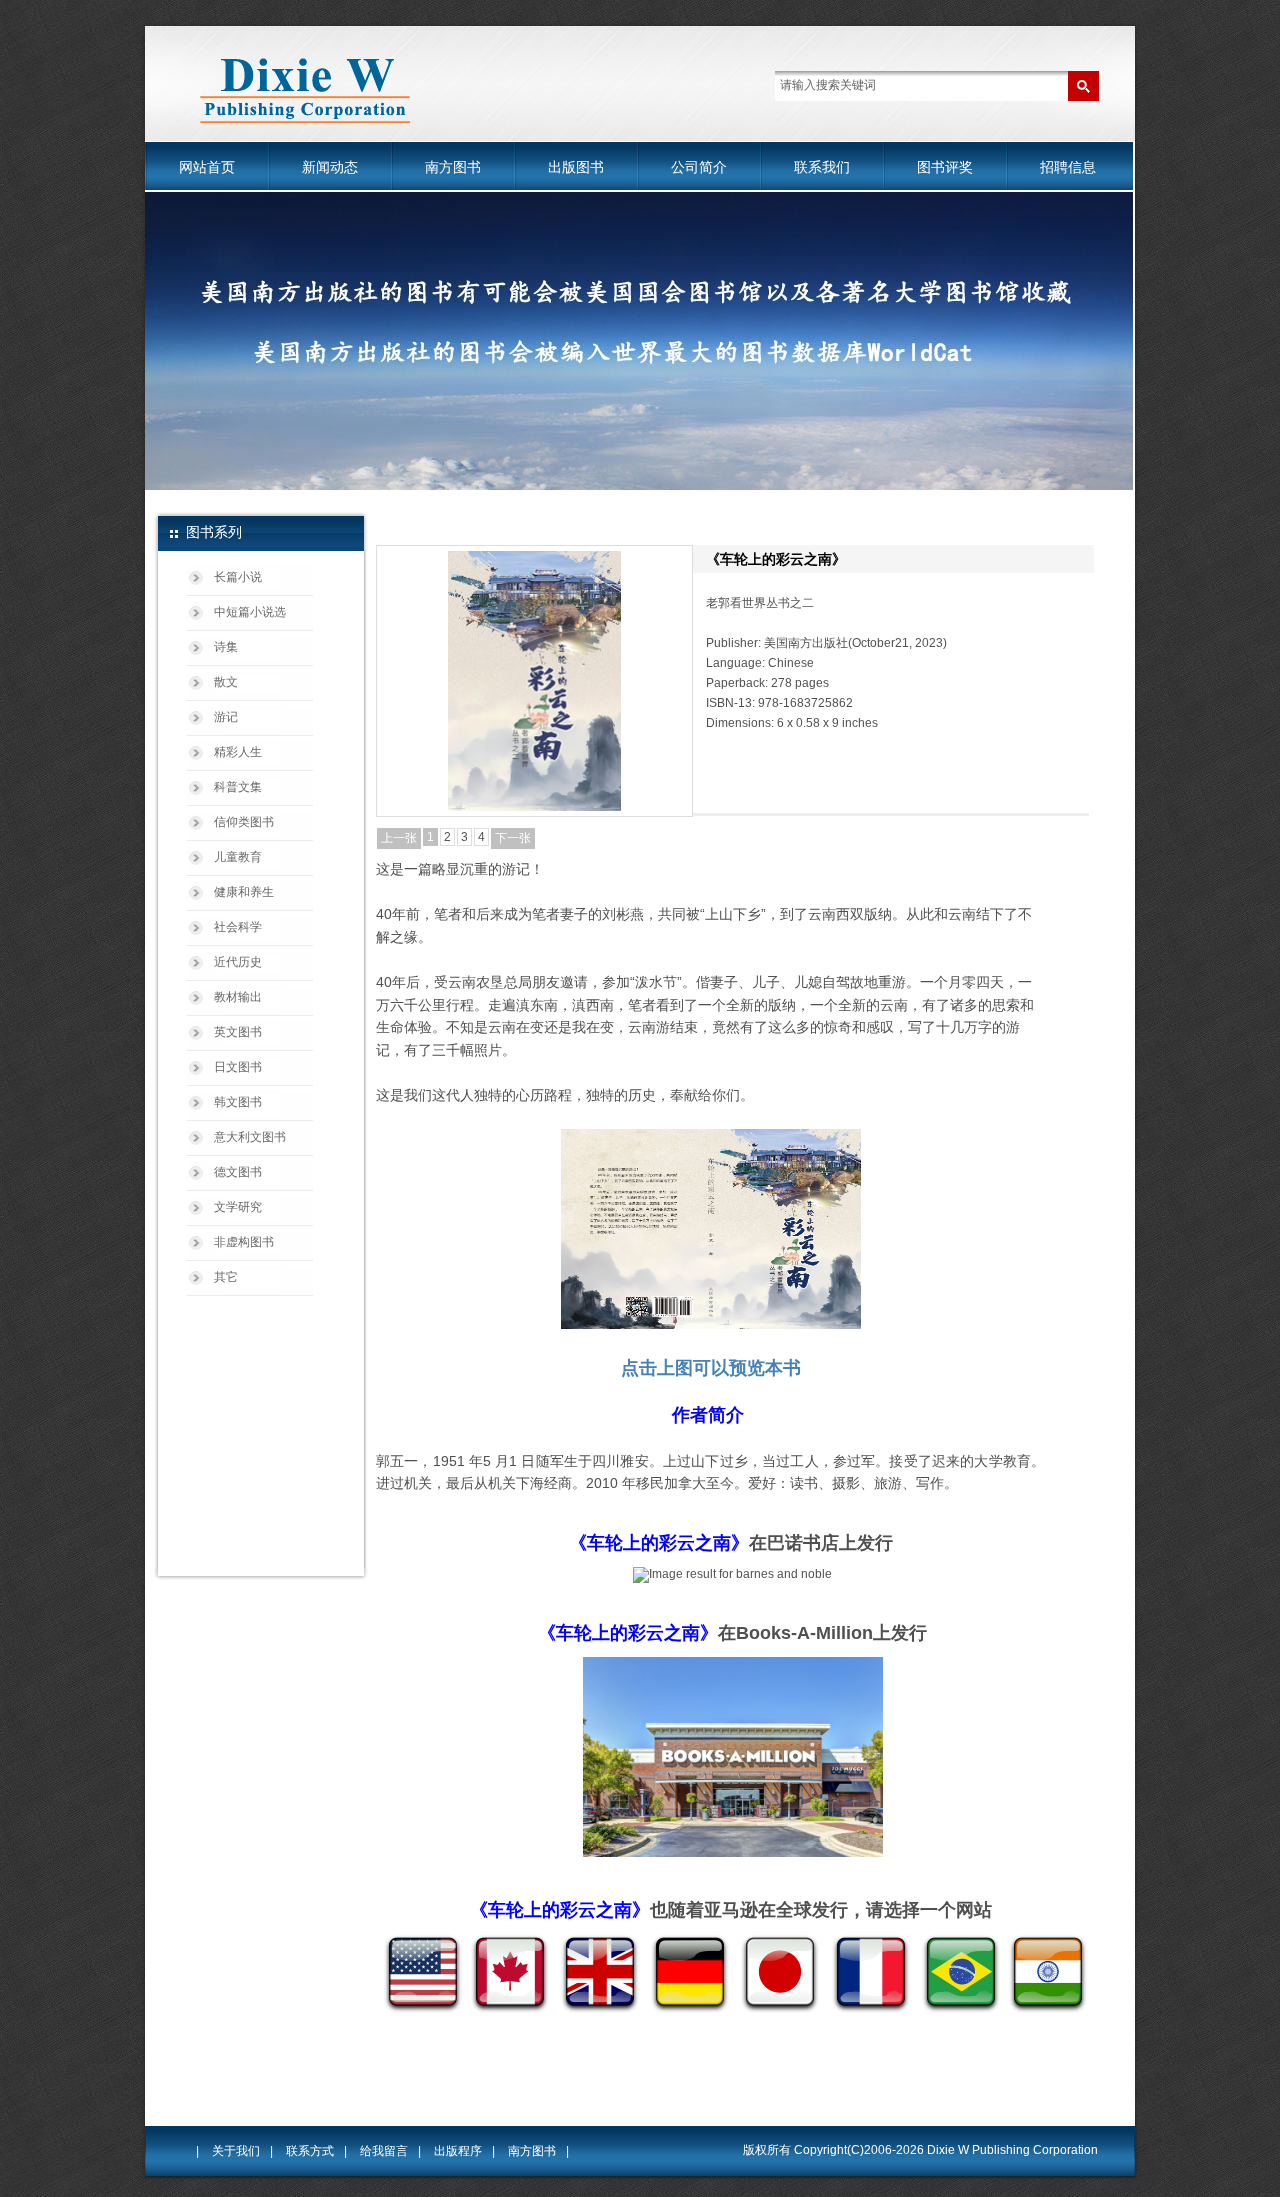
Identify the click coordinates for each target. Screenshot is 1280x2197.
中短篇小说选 (250, 612)
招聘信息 (1068, 167)
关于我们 (236, 2151)
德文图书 (238, 1172)
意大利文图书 (250, 1137)
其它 (226, 1277)
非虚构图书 (244, 1242)
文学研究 (238, 1207)
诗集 (226, 647)
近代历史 (238, 962)
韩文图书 (238, 1102)
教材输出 (238, 997)
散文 (226, 682)
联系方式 (310, 2151)
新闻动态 (330, 167)
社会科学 (238, 927)
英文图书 (238, 1032)
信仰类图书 (244, 822)
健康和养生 (244, 892)
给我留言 (384, 2151)
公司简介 (699, 167)
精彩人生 (238, 752)
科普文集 (238, 787)
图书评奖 (945, 167)
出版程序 (458, 2151)
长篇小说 (238, 577)
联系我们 (822, 167)
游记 (226, 717)
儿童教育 (238, 857)
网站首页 (207, 167)
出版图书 (576, 167)
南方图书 (453, 167)
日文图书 (238, 1067)
